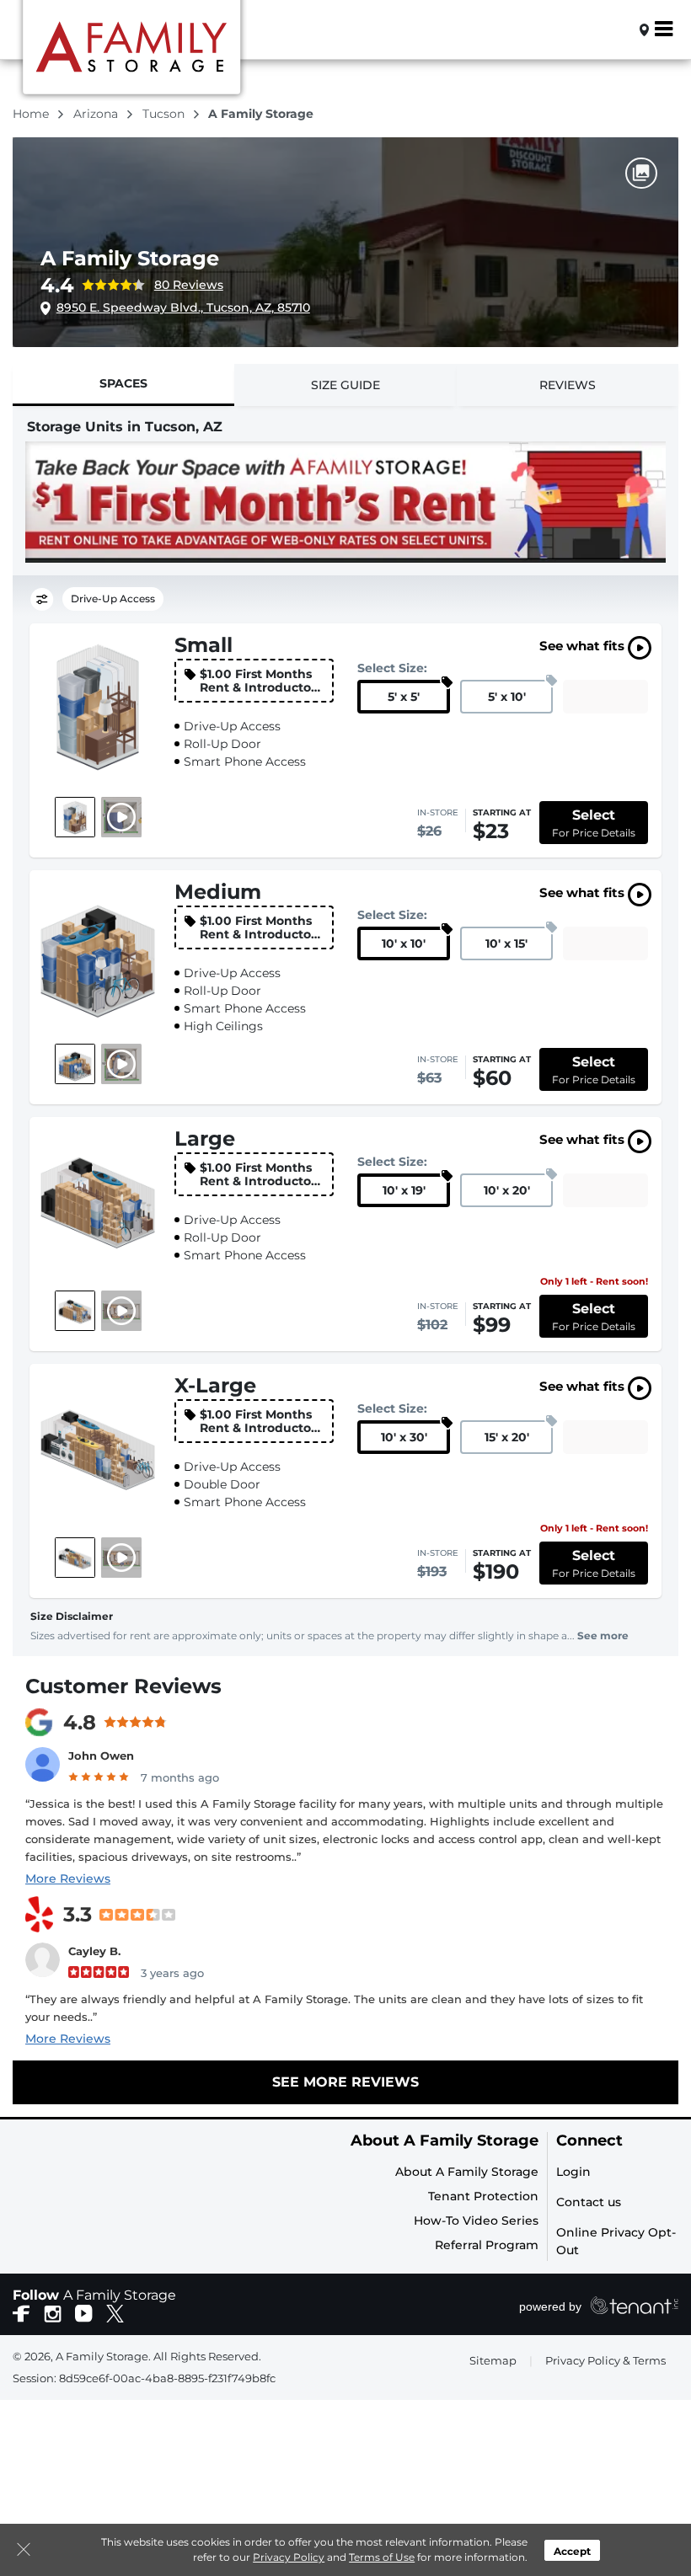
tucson (165, 114)
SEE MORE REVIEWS (345, 2082)
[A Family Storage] (131, 53)
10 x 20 (507, 1190)
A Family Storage (130, 258)
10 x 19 (404, 1190)
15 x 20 (507, 1437)
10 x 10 (404, 943)
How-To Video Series (476, 2221)
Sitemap (493, 2360)
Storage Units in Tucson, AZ (125, 427)
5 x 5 (404, 697)
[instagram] (53, 2312)
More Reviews (68, 1879)
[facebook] (21, 2312)
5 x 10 (507, 697)
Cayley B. (94, 1951)
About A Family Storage (445, 2141)
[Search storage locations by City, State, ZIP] (616, 29)
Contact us (589, 2202)
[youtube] (84, 2312)
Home (32, 114)
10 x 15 (506, 943)
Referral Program (487, 2245)
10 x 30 (404, 1437)
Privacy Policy (289, 2557)
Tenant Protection (483, 2196)
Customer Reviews (123, 1686)
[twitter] (115, 2312)
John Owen (101, 1756)
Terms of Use (382, 2557)
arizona (97, 114)
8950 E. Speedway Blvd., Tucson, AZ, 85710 (183, 307)
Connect (589, 2141)
